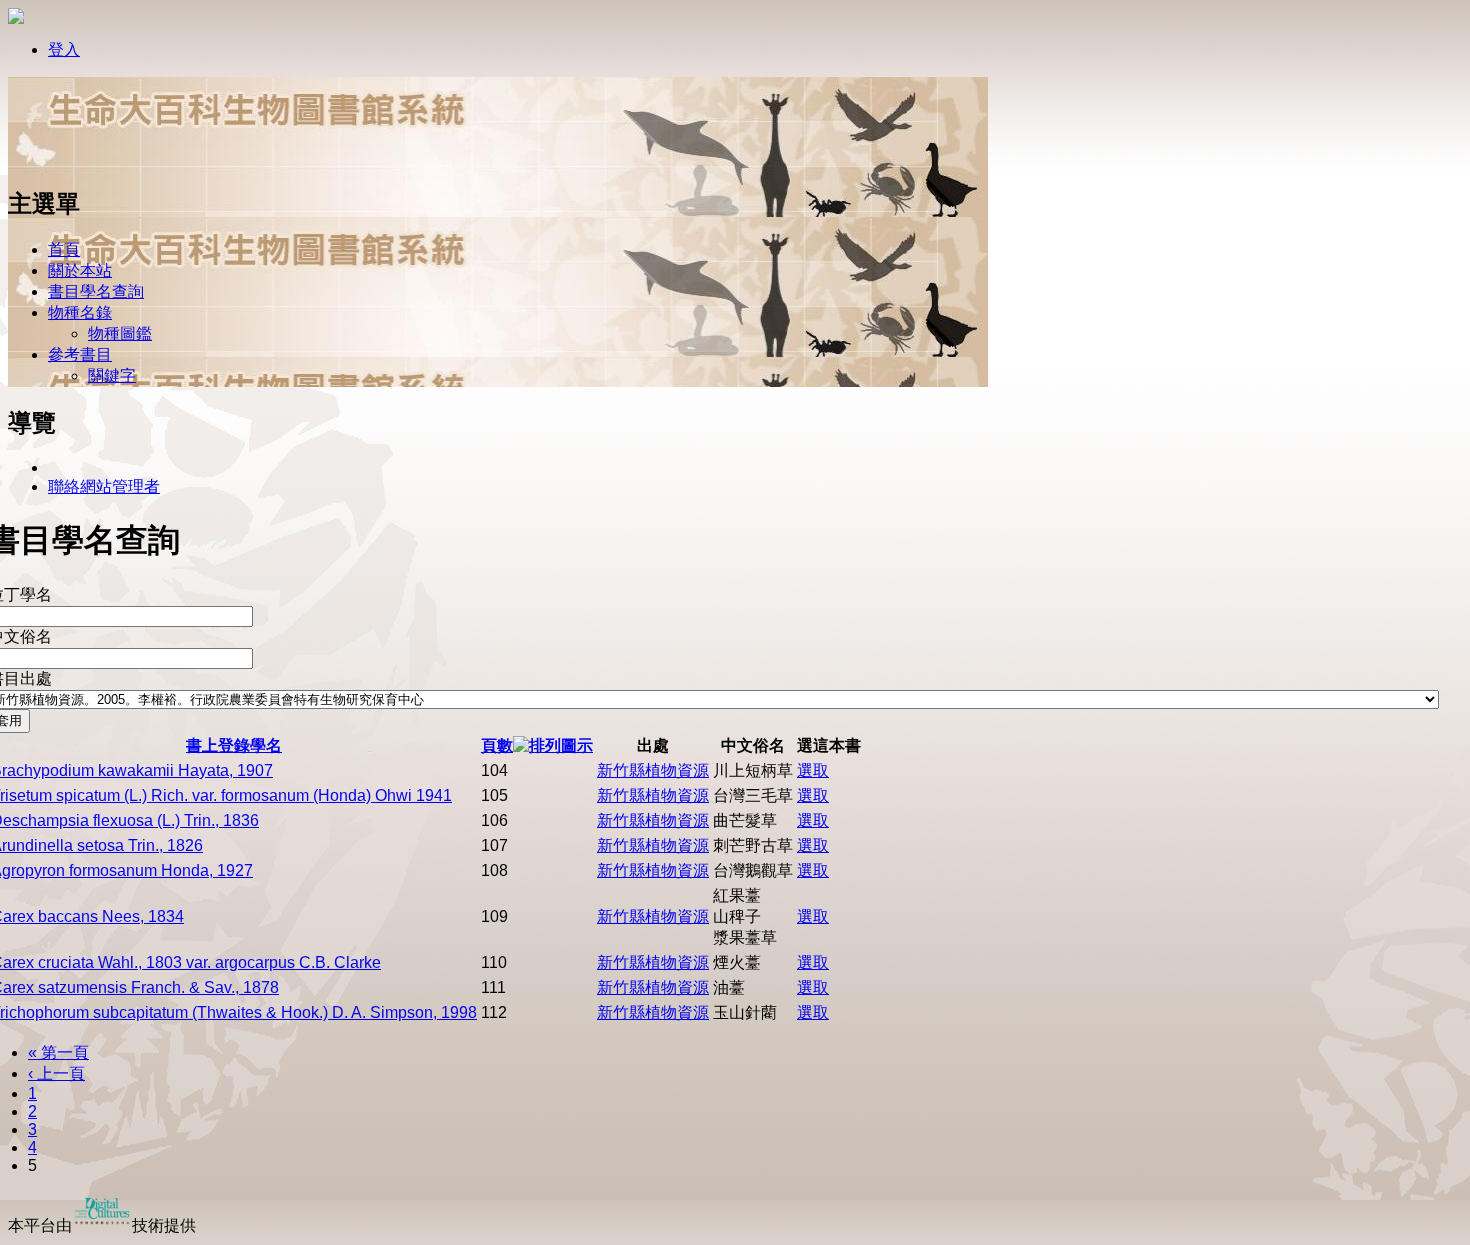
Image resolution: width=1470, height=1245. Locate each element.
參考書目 (80, 354)
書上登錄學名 (234, 745)
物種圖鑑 (120, 333)
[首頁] (73, 162)
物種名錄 (80, 312)
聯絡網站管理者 (104, 486)
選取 (813, 770)
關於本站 (80, 270)
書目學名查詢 (96, 291)
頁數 (497, 745)
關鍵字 (112, 375)
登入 (64, 49)
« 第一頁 (58, 1052)
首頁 (64, 249)
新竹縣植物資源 (653, 770)
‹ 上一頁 (56, 1073)
